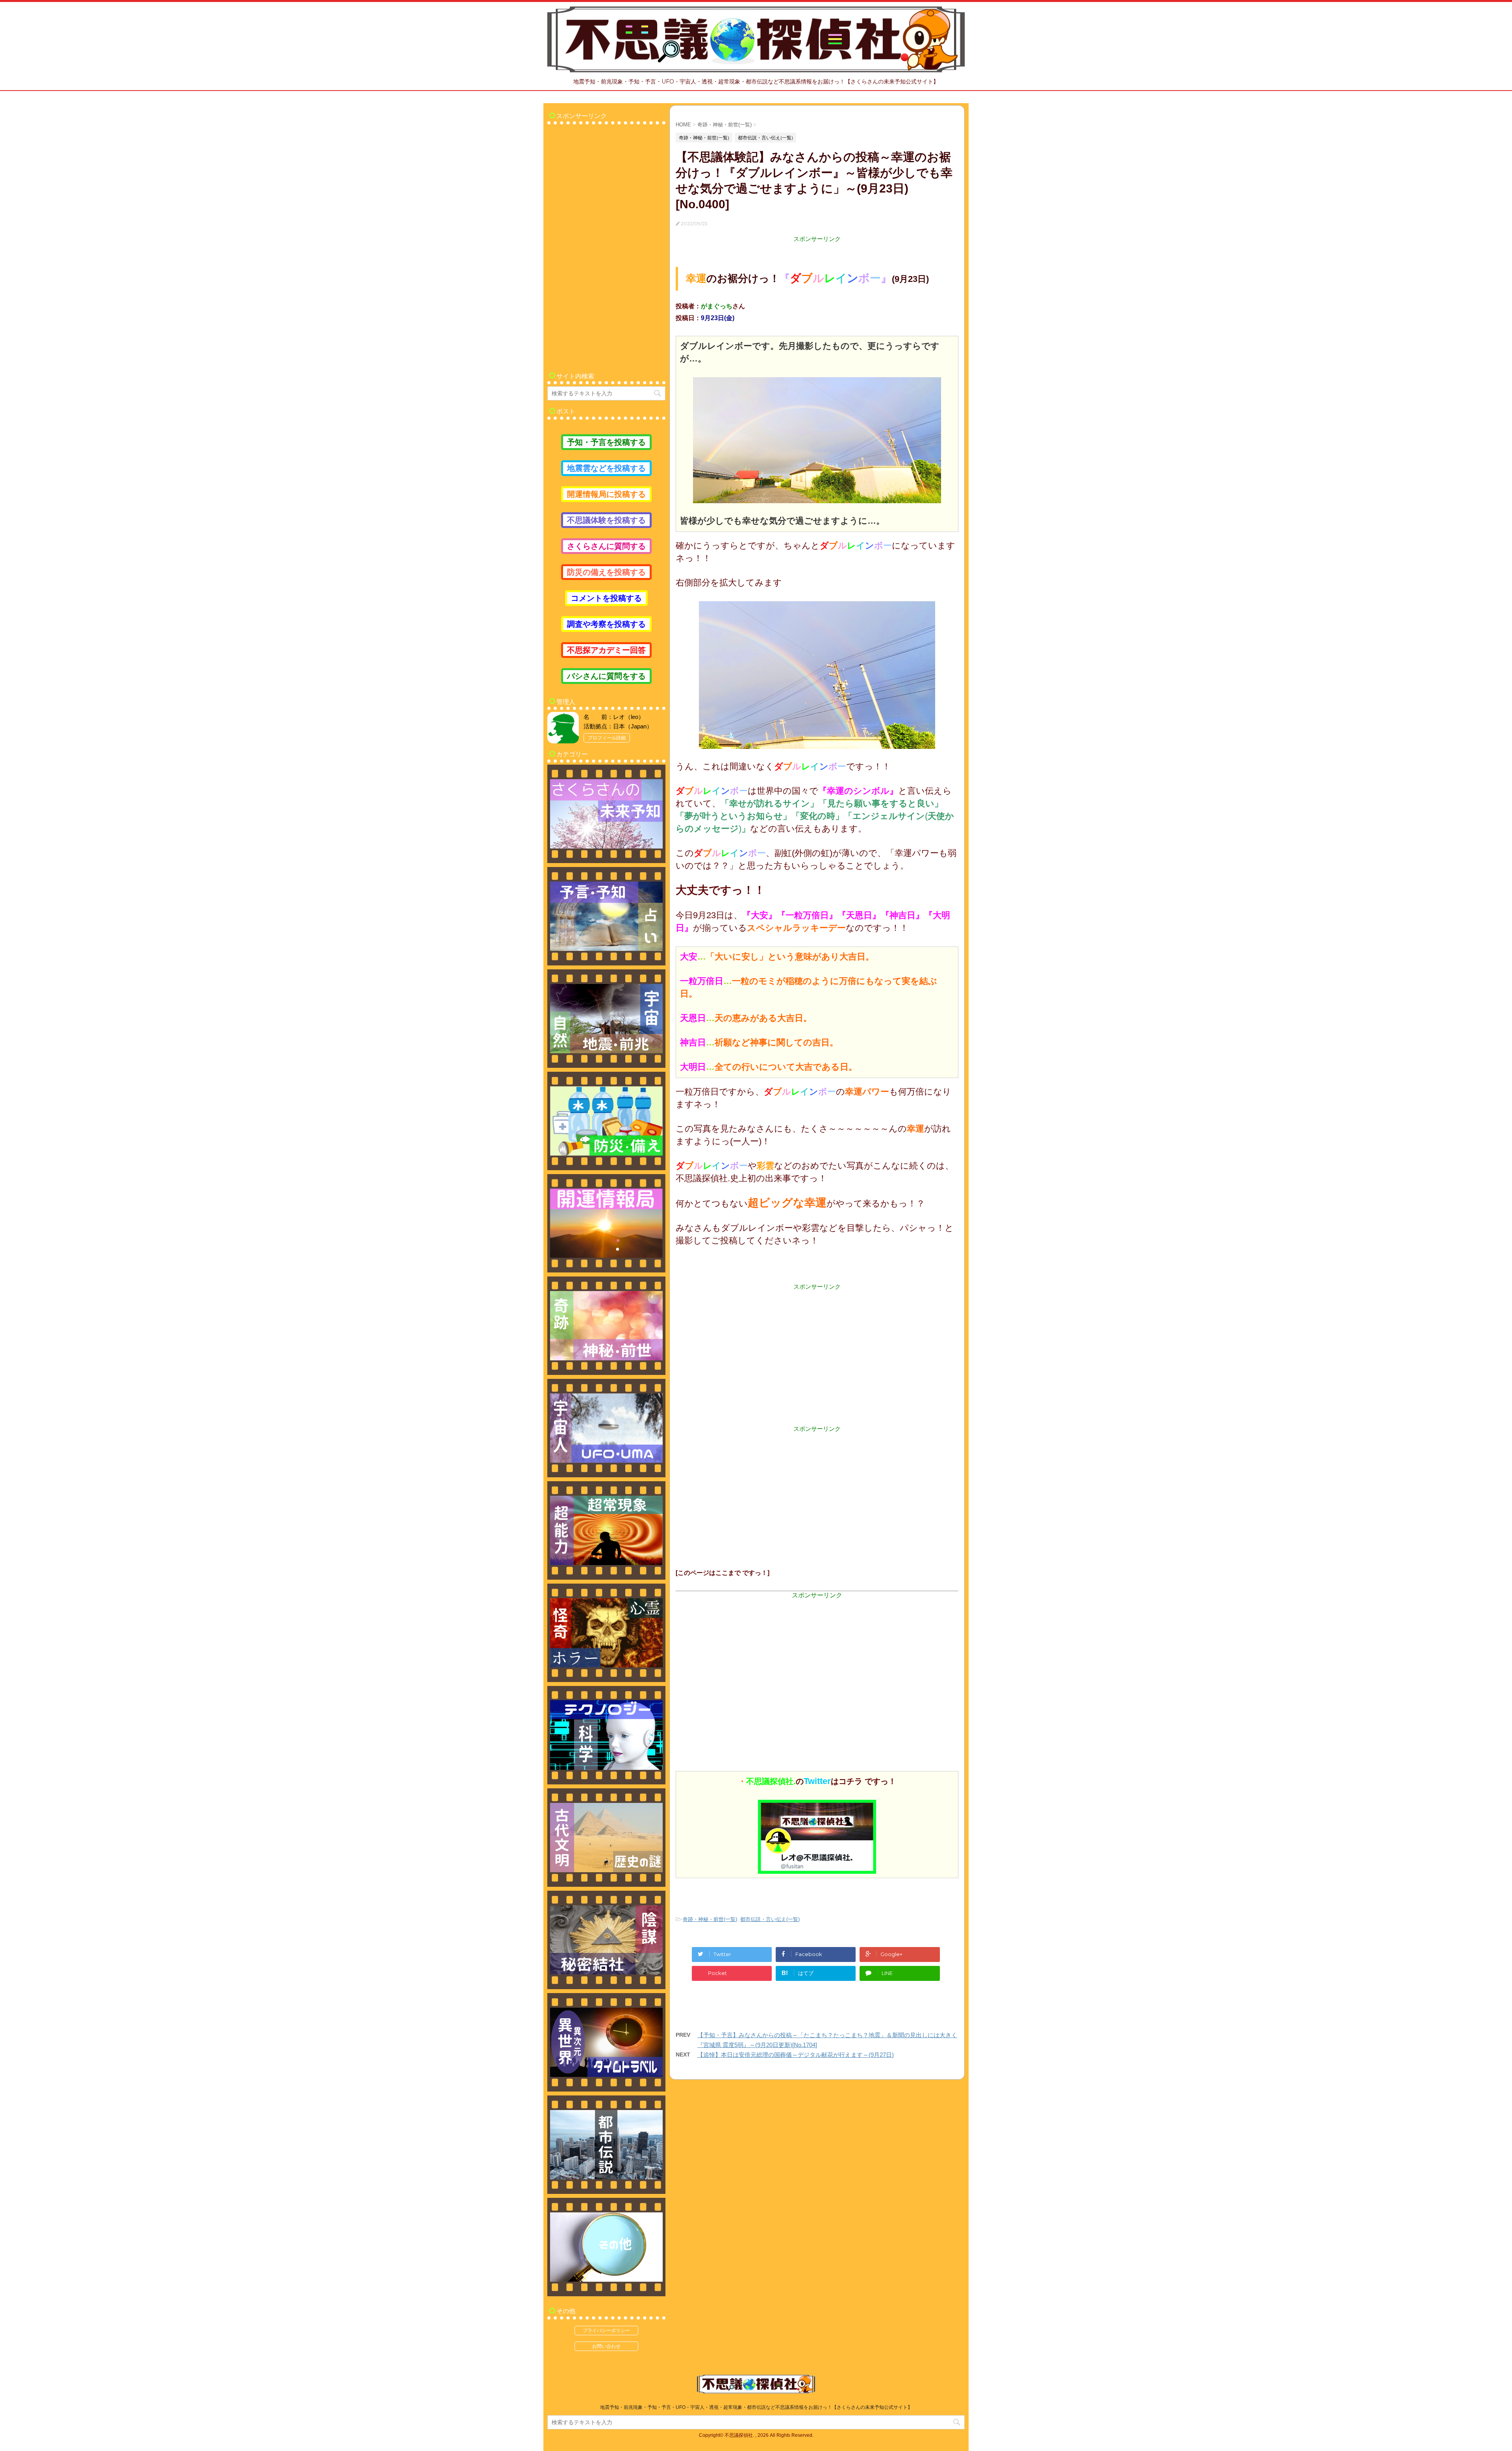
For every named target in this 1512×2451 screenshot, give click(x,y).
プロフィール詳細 (607, 738)
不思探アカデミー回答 (606, 650)
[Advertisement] (817, 1346)
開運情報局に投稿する (606, 494)
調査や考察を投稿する (606, 624)
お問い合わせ (606, 2346)
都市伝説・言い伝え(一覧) (770, 1919)
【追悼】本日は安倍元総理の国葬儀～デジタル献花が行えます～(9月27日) (796, 2055)
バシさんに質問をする (606, 676)
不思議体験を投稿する (606, 520)
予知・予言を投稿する (606, 442)
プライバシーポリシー (606, 2331)
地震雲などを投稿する (606, 468)
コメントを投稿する (606, 598)
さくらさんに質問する (606, 546)
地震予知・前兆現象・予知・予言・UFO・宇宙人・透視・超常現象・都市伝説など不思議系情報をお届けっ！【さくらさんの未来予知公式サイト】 (756, 2407)
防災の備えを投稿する (606, 572)
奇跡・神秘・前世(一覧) (710, 1919)
